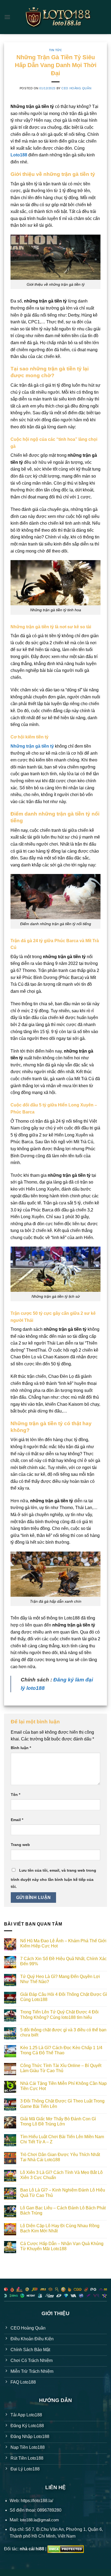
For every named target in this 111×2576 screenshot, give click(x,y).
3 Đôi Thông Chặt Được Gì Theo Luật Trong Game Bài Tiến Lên (62, 2104)
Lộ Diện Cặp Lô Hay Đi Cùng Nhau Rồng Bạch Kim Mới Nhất (60, 2228)
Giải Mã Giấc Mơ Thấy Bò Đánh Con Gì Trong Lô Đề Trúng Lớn (58, 2121)
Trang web (20, 1845)
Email (17, 1820)
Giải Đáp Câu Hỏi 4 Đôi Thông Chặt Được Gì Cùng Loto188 (64, 1997)
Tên (15, 1795)
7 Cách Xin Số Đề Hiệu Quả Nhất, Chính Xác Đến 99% (63, 1961)
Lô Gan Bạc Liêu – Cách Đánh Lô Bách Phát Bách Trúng (63, 2210)
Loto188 (19, 155)
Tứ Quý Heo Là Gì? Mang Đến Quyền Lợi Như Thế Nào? (60, 1979)
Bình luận (21, 1748)
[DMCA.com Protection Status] (66, 2549)
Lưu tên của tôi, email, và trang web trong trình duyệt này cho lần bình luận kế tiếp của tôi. (53, 1878)
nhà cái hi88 (32, 2549)
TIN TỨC (56, 50)
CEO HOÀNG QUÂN (76, 88)
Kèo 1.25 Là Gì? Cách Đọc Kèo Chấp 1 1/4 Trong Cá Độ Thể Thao (61, 2050)
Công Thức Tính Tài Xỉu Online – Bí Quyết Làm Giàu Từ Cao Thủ (61, 2068)
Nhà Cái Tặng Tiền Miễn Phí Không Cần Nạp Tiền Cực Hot (63, 2086)
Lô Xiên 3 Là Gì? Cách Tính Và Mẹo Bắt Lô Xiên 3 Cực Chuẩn (61, 2175)
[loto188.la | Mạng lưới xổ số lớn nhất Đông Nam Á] (58, 17)
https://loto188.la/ (37, 2501)
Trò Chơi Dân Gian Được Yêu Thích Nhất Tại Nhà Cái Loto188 (60, 2157)
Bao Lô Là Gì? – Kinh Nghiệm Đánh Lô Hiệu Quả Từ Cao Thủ (63, 2193)
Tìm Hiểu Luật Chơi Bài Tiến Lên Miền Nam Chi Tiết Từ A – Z (62, 2139)
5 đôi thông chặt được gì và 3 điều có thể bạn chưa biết (63, 2032)
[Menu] (7, 17)
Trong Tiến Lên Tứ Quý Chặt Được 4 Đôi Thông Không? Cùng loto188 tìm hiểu (59, 2015)
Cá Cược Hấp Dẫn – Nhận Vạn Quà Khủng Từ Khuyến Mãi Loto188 (62, 2246)
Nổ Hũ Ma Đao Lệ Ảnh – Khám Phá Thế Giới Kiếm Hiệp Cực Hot (63, 1943)
